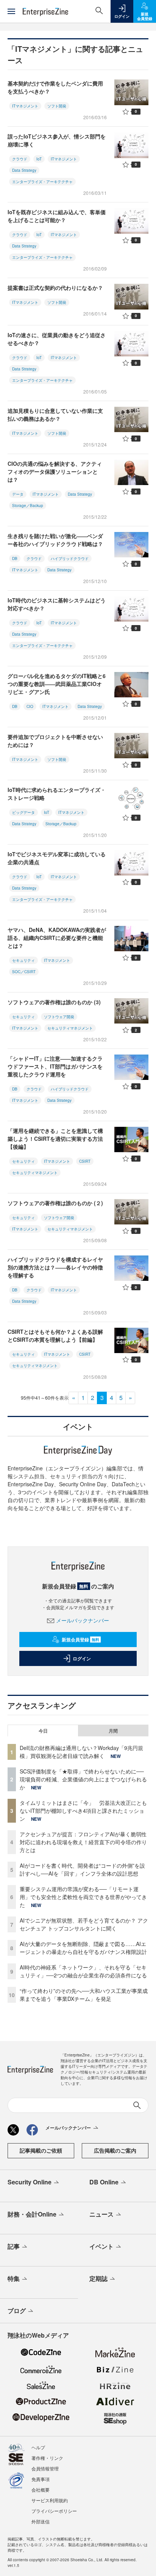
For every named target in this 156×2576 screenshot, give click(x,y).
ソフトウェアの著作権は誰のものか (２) (55, 1203)
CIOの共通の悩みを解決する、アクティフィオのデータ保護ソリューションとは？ (55, 471)
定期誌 (98, 2278)
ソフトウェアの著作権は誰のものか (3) (54, 1002)
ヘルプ (38, 2447)
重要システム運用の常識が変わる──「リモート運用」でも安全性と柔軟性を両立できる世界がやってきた (83, 1897)
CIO (30, 706)
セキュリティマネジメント (70, 1028)
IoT (39, 159)
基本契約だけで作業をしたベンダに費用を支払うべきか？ (55, 87)
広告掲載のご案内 (115, 2150)
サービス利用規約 (50, 2500)
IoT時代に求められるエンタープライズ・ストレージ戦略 (57, 794)
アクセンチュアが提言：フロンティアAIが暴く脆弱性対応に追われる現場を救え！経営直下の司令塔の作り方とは (83, 1842)
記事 (14, 2246)
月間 (113, 1731)
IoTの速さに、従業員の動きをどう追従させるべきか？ (57, 339)
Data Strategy (24, 170)
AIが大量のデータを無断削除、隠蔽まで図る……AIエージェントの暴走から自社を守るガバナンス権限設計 (83, 1948)
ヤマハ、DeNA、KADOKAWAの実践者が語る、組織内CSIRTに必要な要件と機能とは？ (57, 938)
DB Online (104, 2182)
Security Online (30, 2182)
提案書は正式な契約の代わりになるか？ (55, 288)
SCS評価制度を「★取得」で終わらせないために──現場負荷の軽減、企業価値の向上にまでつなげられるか (83, 1779)
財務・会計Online (32, 2214)
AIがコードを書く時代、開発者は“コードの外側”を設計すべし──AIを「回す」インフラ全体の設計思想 (82, 1869)
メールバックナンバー (83, 1620)
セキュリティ (23, 960)
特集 (14, 2278)
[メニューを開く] (11, 11)
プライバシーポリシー (54, 2511)
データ (18, 494)
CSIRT (85, 1161)
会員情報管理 (45, 2468)
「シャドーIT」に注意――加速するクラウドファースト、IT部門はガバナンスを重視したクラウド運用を (55, 1066)
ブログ (17, 2311)
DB (15, 558)
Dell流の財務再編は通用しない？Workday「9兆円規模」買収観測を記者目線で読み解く (81, 1752)
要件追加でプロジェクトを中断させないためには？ (55, 741)
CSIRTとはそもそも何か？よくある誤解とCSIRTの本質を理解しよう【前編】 (55, 1335)
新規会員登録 (80, 1640)
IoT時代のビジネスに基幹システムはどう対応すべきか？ (57, 604)
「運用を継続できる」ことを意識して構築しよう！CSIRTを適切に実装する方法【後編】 (55, 1139)
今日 (43, 1731)
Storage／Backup (28, 506)
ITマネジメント (25, 106)
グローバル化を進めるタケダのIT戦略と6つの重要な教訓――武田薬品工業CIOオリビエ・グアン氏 (57, 684)
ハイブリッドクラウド (70, 558)
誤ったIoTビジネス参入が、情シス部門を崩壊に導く (57, 140)
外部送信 (41, 2521)
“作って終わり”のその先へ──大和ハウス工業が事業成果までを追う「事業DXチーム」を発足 (84, 1995)
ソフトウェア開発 (59, 1017)
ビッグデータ (23, 812)
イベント (101, 2246)
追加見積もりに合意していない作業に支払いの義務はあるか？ (55, 415)
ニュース (101, 2214)
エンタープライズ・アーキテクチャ (42, 182)
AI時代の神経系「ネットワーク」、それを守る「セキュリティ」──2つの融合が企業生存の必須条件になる (83, 1971)
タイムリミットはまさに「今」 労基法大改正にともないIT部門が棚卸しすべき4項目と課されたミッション (83, 1811)
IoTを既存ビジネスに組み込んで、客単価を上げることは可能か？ (57, 216)
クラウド (20, 159)
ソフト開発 (57, 106)
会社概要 (41, 2490)
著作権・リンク (47, 2458)
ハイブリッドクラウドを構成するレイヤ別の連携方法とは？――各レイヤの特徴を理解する (55, 1267)
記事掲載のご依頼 (41, 2150)
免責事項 (41, 2479)
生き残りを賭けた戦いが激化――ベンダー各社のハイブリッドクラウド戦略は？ (55, 540)
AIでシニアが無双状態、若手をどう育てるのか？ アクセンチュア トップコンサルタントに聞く (84, 1924)
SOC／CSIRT (24, 972)
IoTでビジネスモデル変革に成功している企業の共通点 (57, 858)
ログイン (82, 1658)
